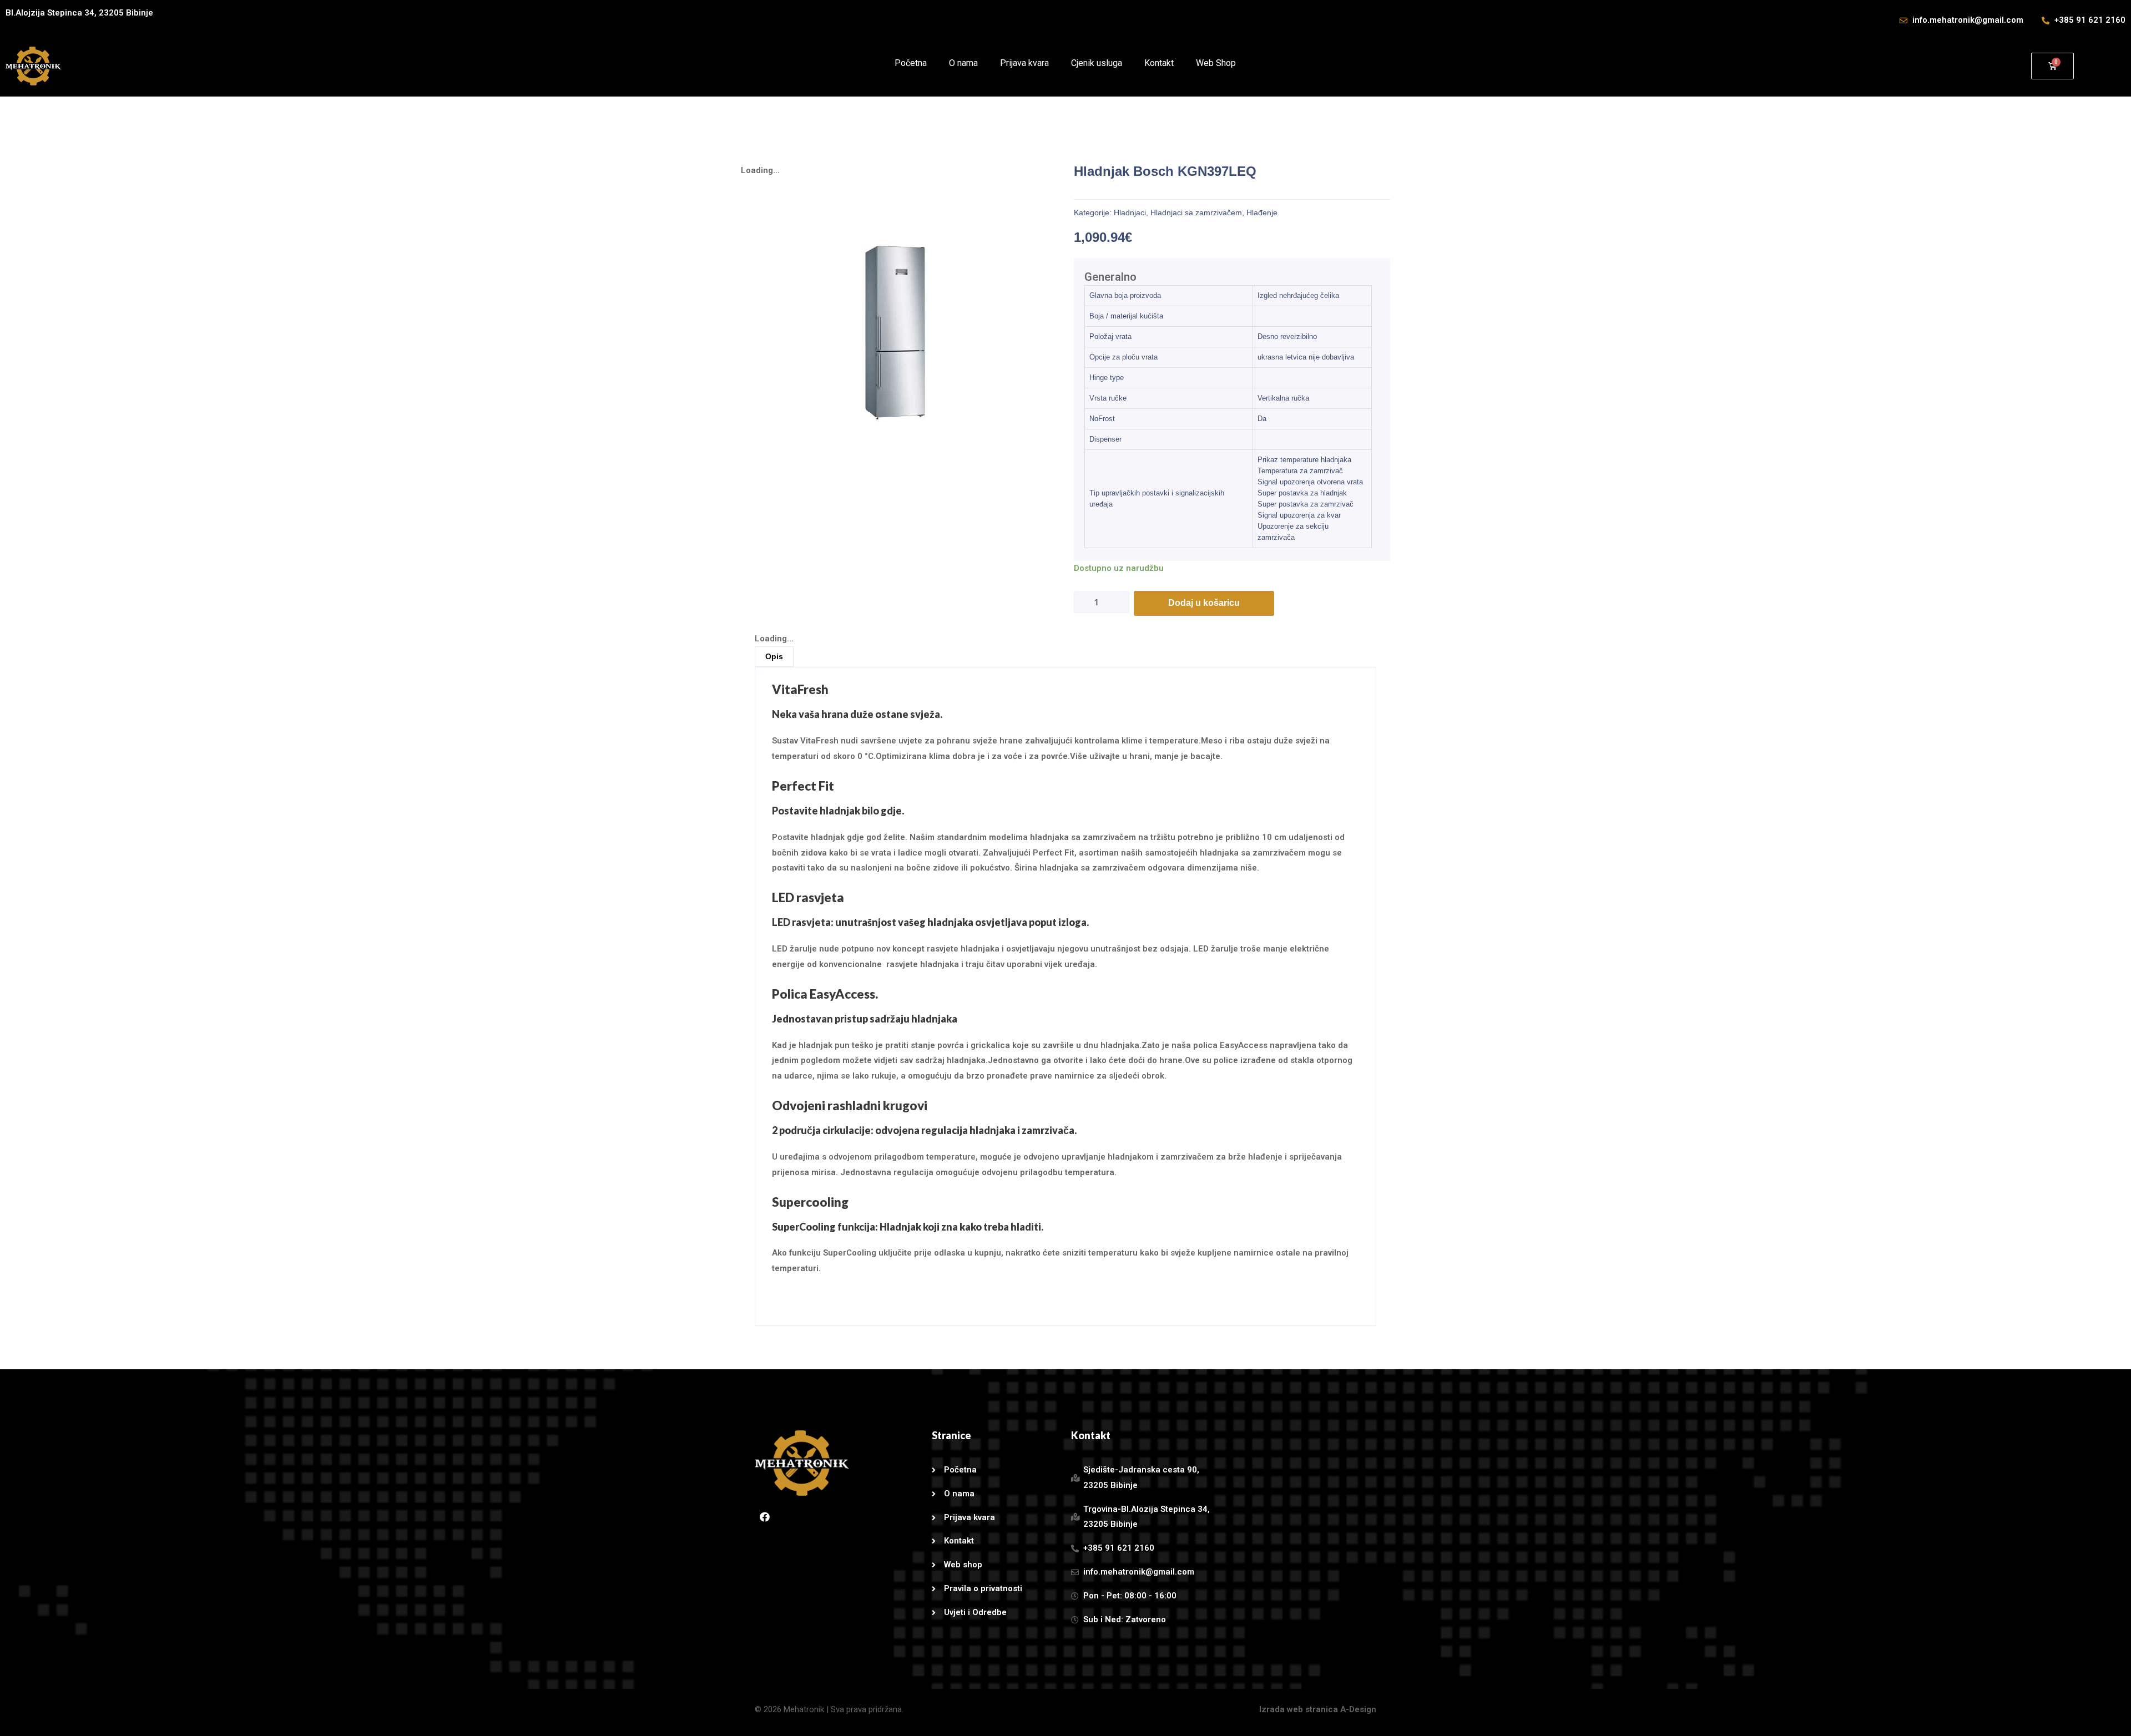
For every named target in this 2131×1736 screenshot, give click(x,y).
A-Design (1358, 1709)
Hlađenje (1262, 212)
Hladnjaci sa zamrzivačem (1196, 212)
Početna (911, 63)
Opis (774, 656)
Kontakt (1159, 63)
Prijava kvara (1024, 63)
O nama (963, 63)
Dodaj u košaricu (1204, 603)
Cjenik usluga (1097, 63)
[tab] (1228, 277)
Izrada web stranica (1299, 1709)
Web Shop (1216, 63)
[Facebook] (765, 1517)
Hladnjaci (1130, 212)
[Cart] (2052, 66)
